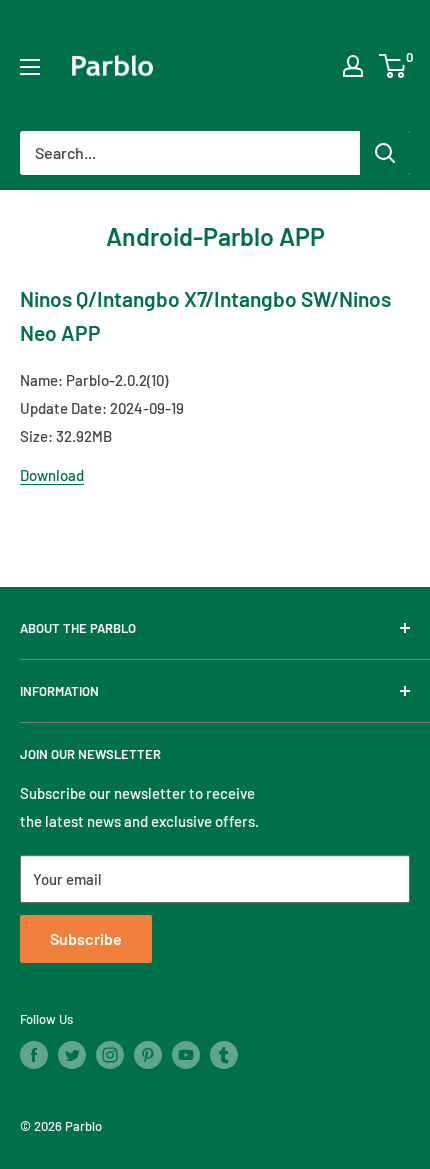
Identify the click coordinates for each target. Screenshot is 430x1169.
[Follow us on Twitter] (72, 1055)
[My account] (353, 66)
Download (52, 475)
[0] (393, 66)
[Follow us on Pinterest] (148, 1055)
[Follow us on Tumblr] (224, 1055)
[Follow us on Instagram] (110, 1055)
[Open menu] (30, 67)
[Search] (385, 153)
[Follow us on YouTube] (186, 1055)
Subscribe (86, 938)
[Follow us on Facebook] (34, 1055)
